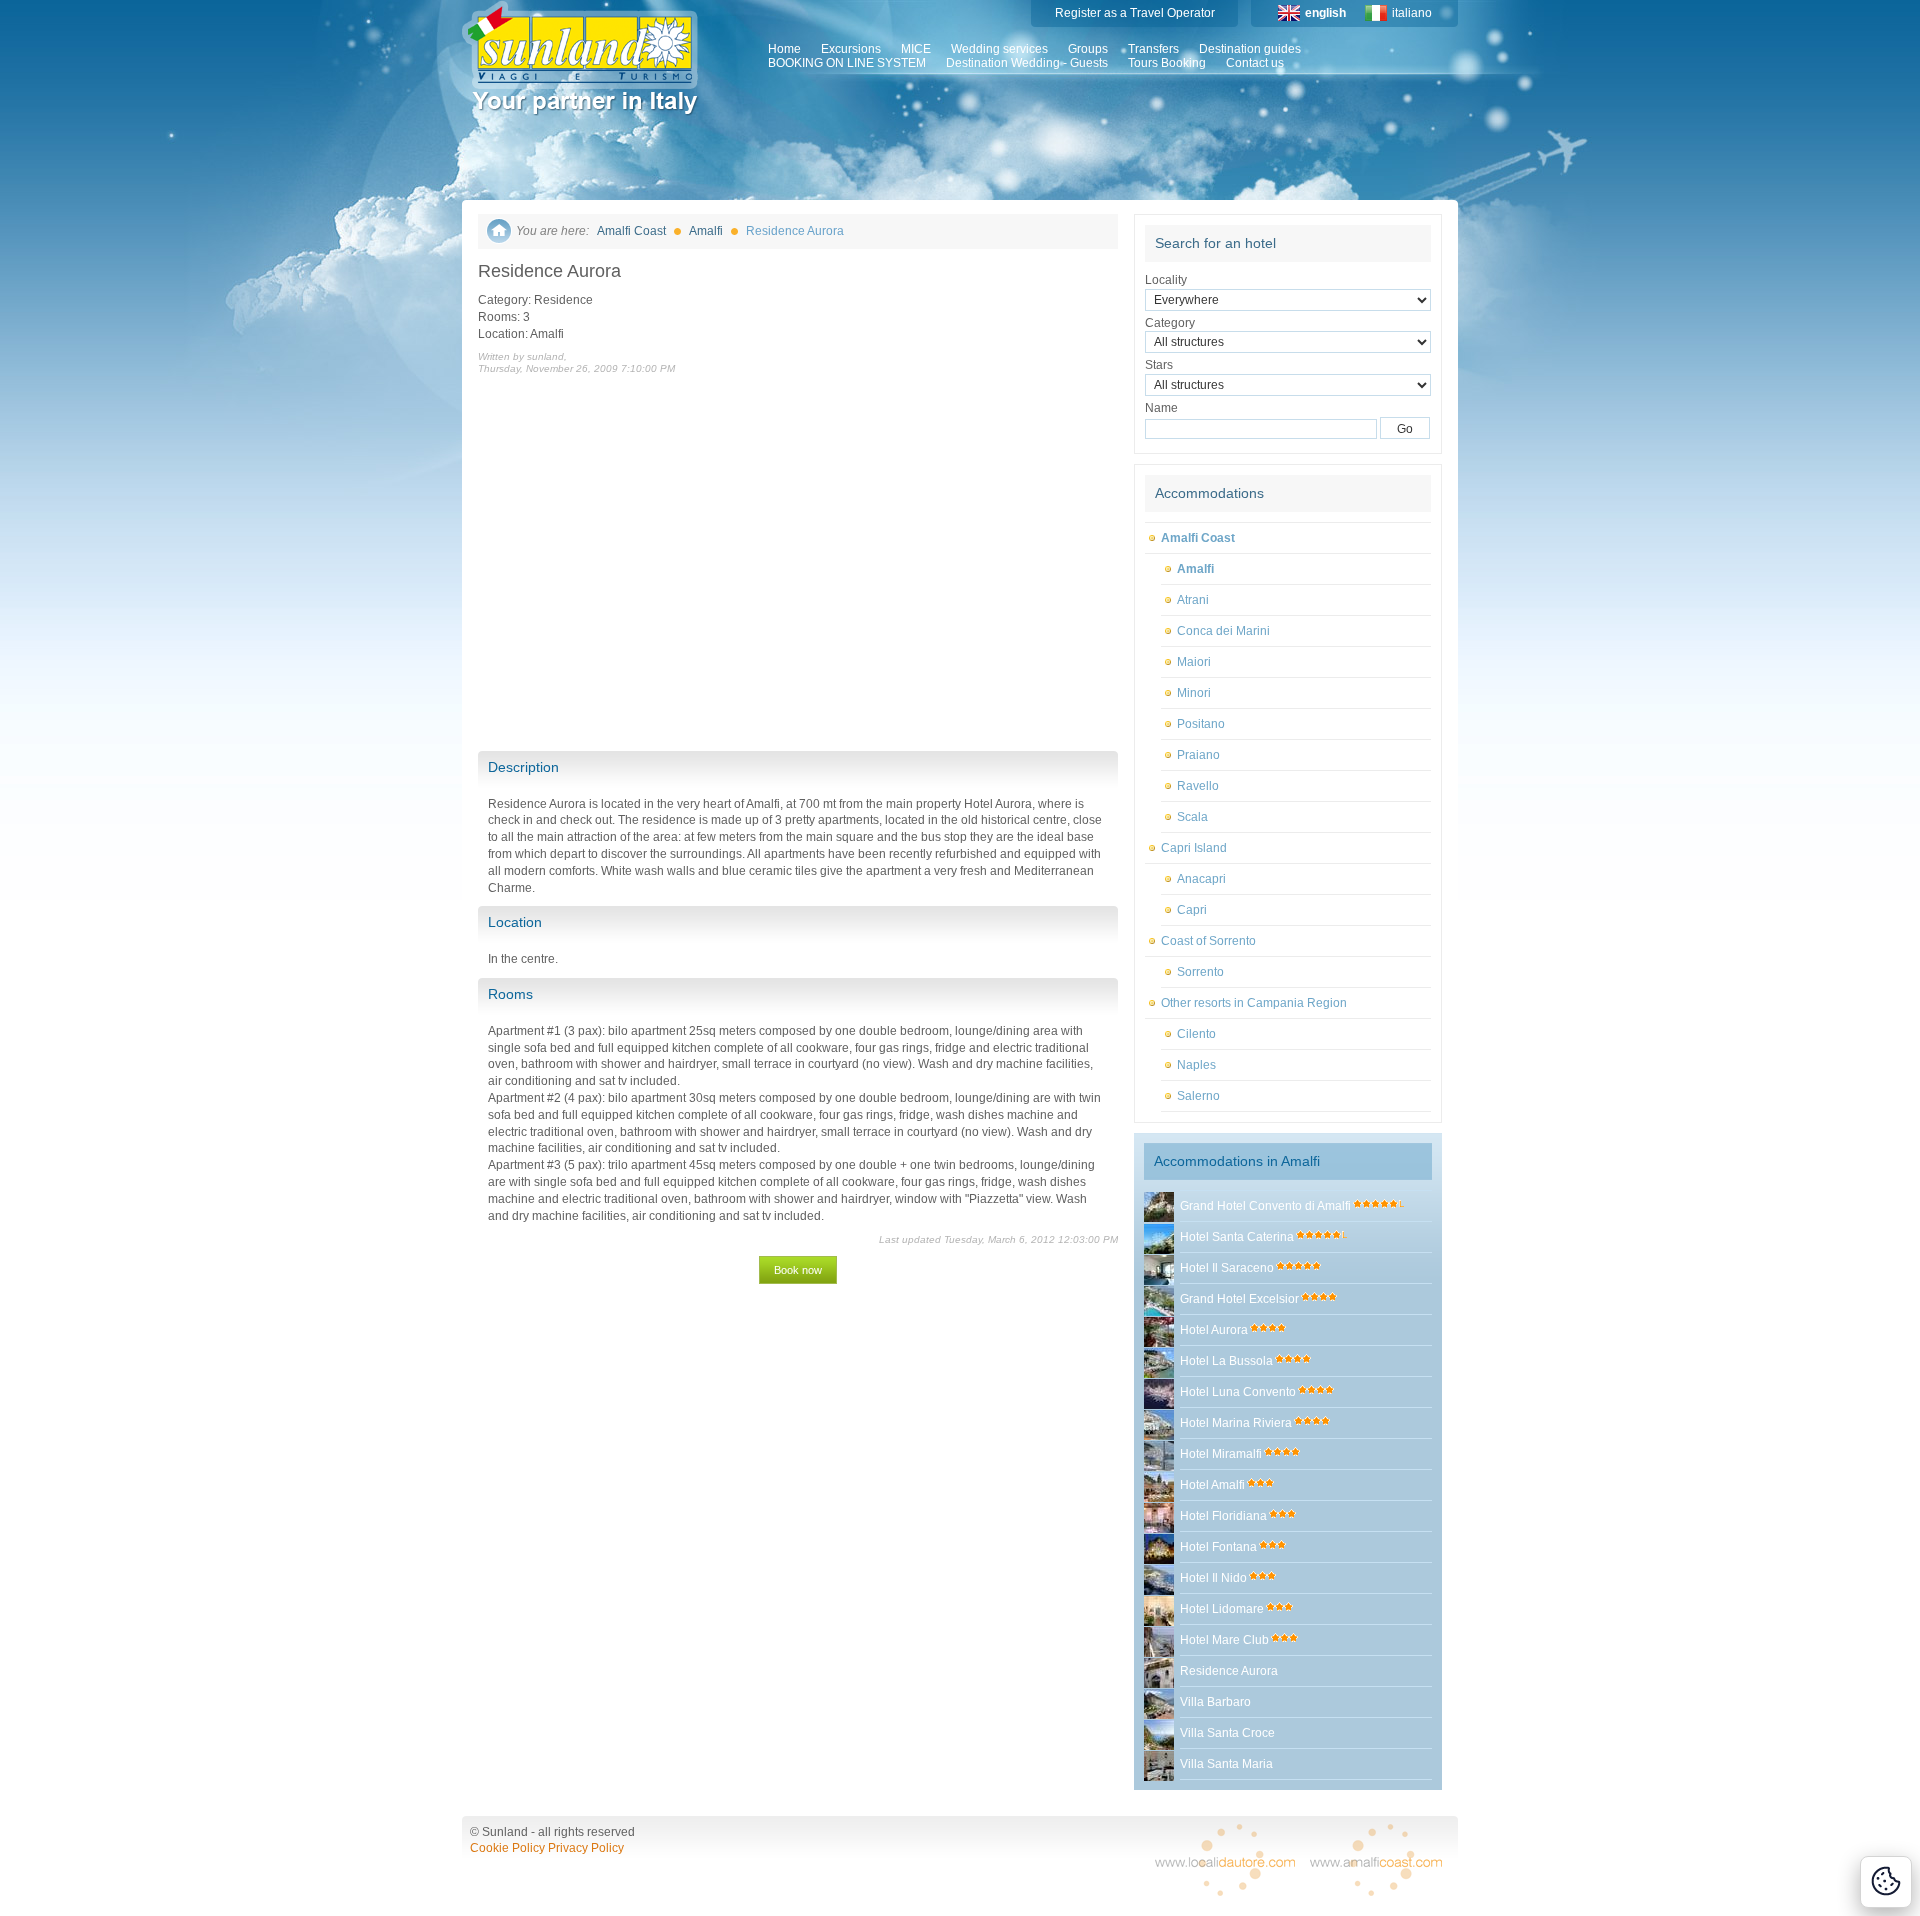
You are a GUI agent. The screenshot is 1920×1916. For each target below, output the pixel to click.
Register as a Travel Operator (1135, 13)
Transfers (1153, 49)
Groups (1088, 49)
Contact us (1255, 63)
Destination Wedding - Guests (1027, 63)
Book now (798, 1270)
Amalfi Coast (631, 231)
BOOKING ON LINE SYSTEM (847, 63)
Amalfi (706, 231)
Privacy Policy (586, 1848)
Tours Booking (1167, 63)
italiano (1412, 13)
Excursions (851, 49)
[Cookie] (1886, 1882)
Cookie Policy (507, 1848)
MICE (916, 49)
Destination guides (1250, 49)
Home (784, 49)
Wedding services (999, 49)
